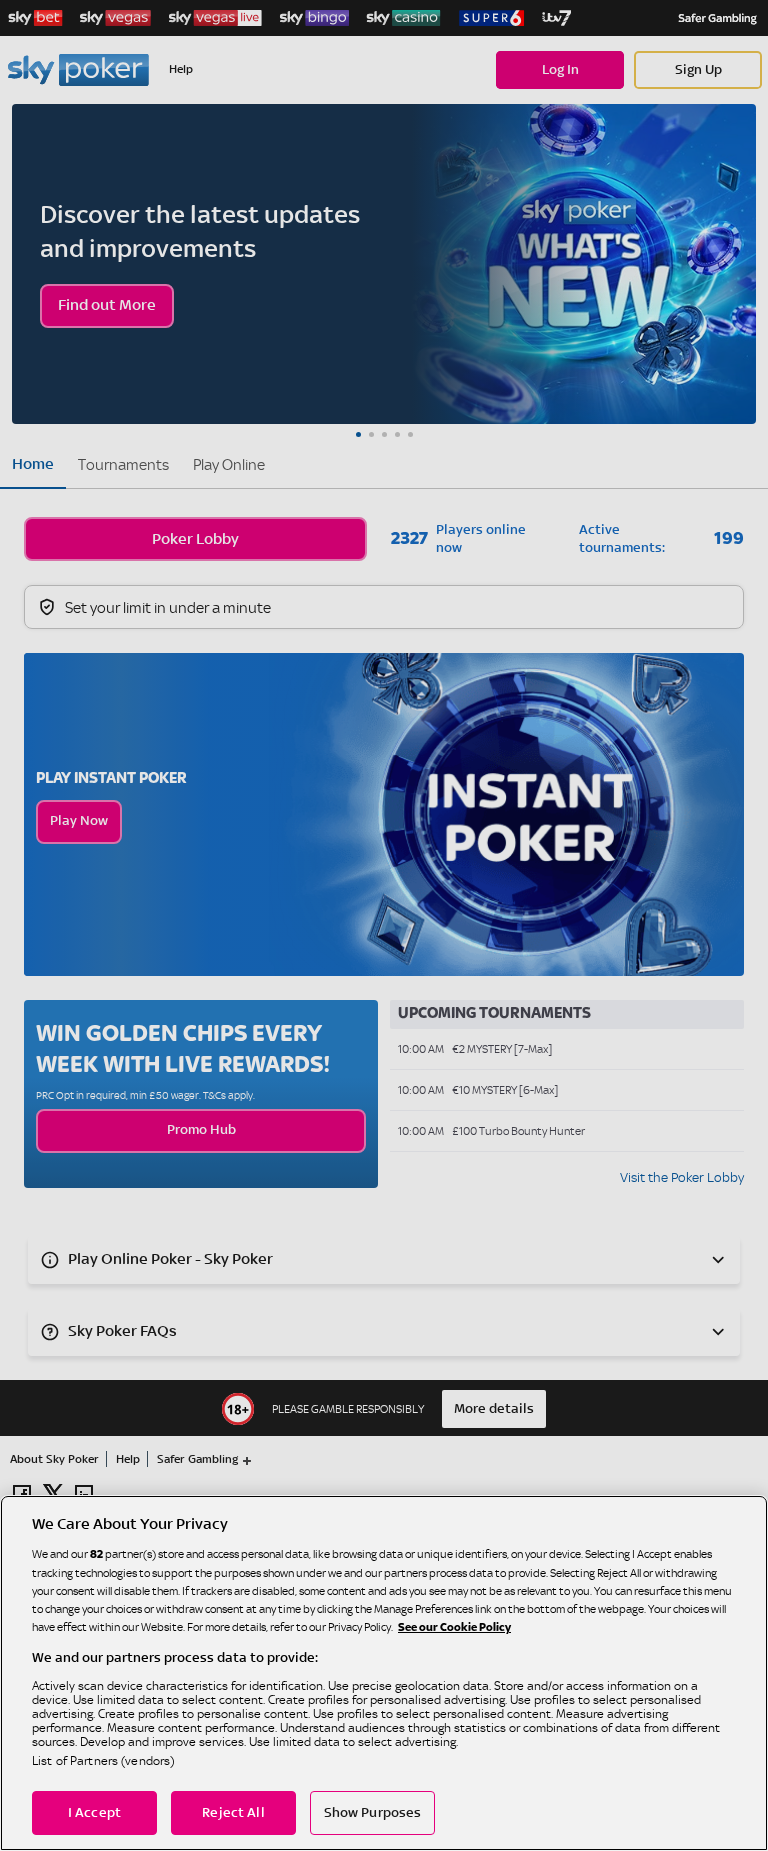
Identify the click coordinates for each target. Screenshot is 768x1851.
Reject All (233, 1813)
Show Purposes (373, 1813)
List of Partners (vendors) (103, 1761)
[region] (384, 1673)
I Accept (94, 1813)
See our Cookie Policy (454, 1628)
